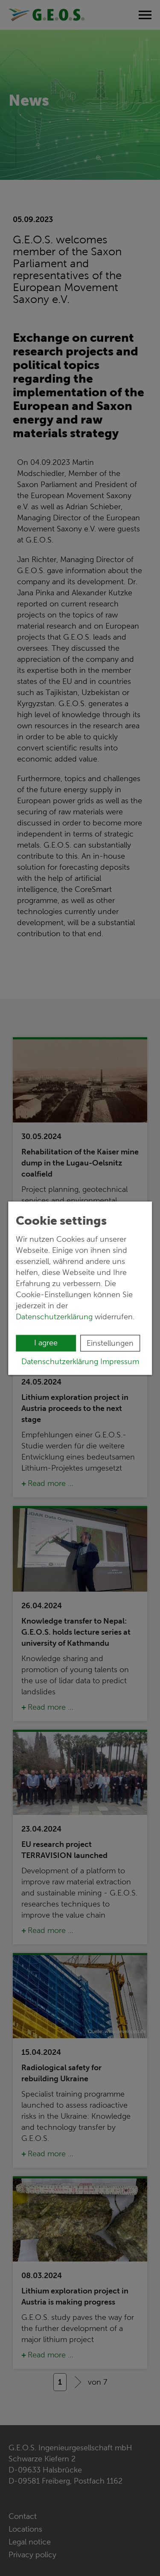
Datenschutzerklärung (54, 1316)
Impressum (120, 1361)
